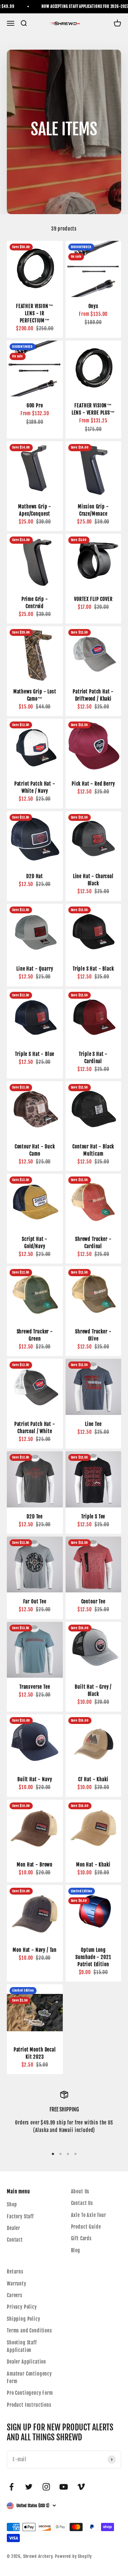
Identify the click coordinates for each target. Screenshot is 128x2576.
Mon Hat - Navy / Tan (35, 1950)
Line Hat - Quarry (35, 969)
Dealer (13, 2228)
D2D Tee (35, 1517)
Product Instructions (29, 2405)
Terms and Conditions (30, 2331)
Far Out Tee (35, 1601)
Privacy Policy (22, 2307)
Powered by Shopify (73, 2556)
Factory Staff (20, 2216)
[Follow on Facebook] (11, 2487)
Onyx (93, 306)
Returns (15, 2272)
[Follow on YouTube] (64, 2487)
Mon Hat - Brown (35, 1865)
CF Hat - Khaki (93, 1779)
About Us (80, 2191)
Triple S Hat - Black (93, 969)
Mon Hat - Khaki (93, 1865)
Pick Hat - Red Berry (93, 784)
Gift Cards (81, 2238)
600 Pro (35, 405)
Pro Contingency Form (30, 2393)
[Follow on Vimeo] (81, 2487)
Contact (15, 2240)
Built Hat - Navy (35, 1779)
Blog (76, 2250)
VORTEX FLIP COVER (93, 599)
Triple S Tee (93, 1517)
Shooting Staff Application (22, 2346)
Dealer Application (26, 2362)
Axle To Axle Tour (89, 2215)
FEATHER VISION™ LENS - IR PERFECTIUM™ (35, 313)
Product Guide (86, 2227)
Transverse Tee (35, 1687)
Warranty (17, 2284)
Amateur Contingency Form (29, 2377)
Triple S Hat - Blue (35, 1054)
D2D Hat (35, 876)
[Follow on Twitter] (29, 2487)
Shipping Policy (24, 2319)
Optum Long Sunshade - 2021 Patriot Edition (93, 1957)
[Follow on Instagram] (46, 2487)
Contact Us (82, 2203)
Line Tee (93, 1424)
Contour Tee (93, 1601)
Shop (12, 2204)
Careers (15, 2295)
